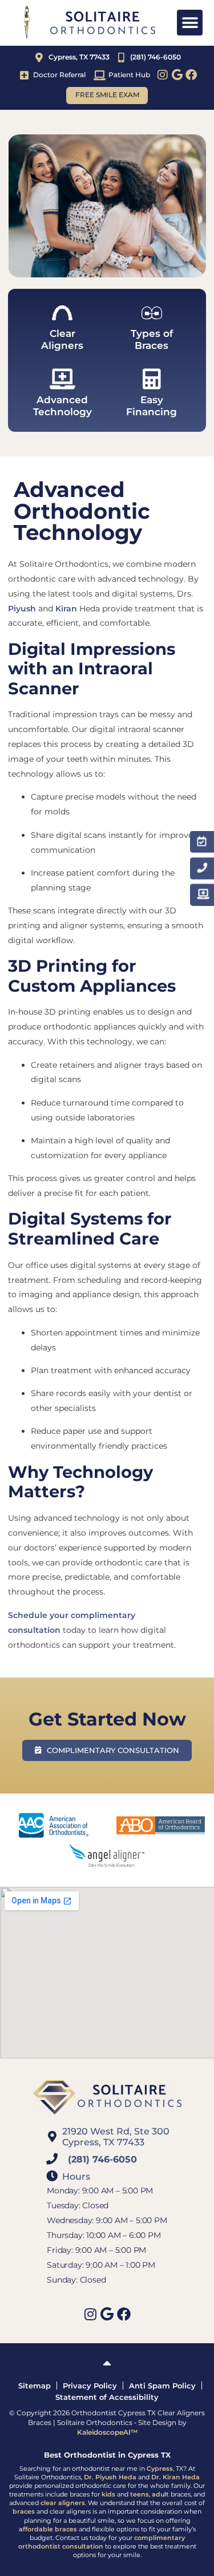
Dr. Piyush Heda (110, 2477)
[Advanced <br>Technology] (62, 379)
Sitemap (35, 2386)
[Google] (177, 75)
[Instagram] (163, 75)
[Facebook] (191, 75)
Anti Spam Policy (162, 2386)
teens (140, 2494)
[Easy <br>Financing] (152, 379)
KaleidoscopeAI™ (107, 2432)
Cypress (160, 2469)
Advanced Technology (62, 406)
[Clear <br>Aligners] (62, 313)
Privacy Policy (90, 2386)
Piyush (22, 609)
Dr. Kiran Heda (175, 2477)
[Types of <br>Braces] (152, 313)
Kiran (66, 609)
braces (24, 2512)
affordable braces (48, 2529)
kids (108, 2494)
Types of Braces (152, 339)
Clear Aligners (62, 339)
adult (160, 2494)
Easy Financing (152, 406)
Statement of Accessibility (107, 2397)
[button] (190, 23)
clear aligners (63, 2503)
